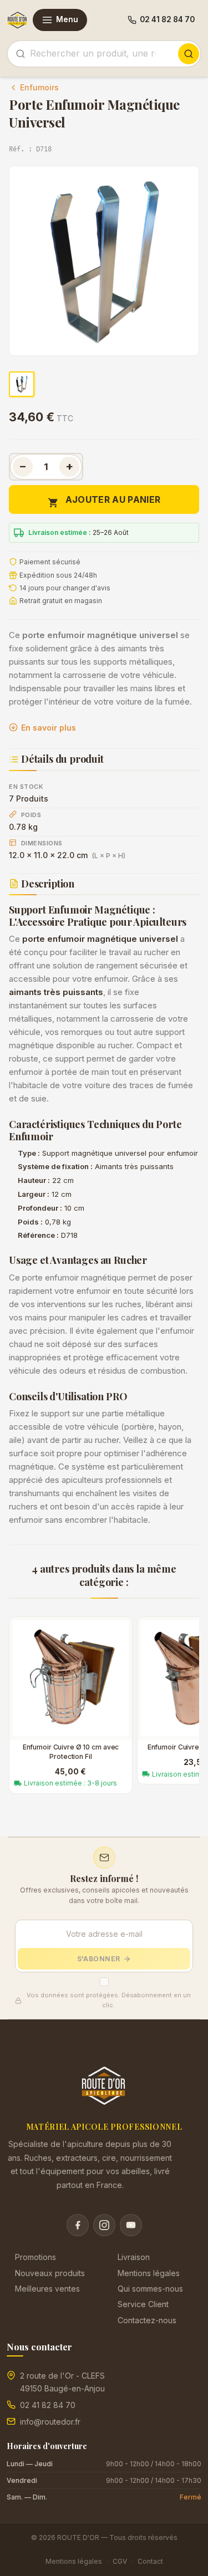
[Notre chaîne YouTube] (131, 2225)
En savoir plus (49, 728)
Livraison (134, 2257)
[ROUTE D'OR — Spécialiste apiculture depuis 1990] (17, 20)
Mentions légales (149, 2273)
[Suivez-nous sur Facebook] (78, 2225)
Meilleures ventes (47, 2289)
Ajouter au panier (104, 501)
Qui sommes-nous (150, 2289)
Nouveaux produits (50, 2273)
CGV (120, 2561)
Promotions (35, 2257)
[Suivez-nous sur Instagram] (104, 2225)
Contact (150, 2561)
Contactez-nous (147, 2320)
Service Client (143, 2304)
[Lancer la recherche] (189, 54)
